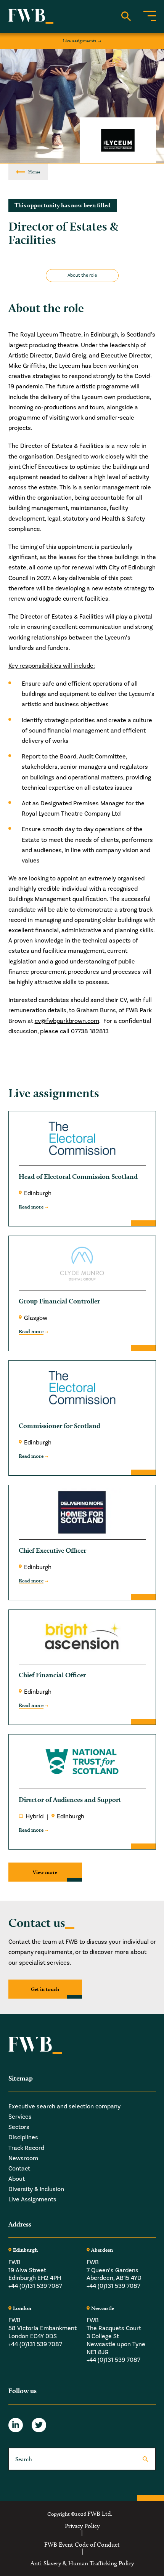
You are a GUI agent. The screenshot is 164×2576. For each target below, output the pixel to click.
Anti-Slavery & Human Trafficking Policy (82, 2563)
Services (20, 2117)
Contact (19, 2169)
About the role (82, 275)
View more (45, 1872)
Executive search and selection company (64, 2106)
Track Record (26, 2148)
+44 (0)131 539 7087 (35, 2286)
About (17, 2179)
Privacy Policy (82, 2526)
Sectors (19, 2127)
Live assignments (80, 41)
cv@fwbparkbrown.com (67, 1021)
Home (34, 172)
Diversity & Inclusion (36, 2189)
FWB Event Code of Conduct (82, 2545)
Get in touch (45, 1989)
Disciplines (23, 2137)
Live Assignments (32, 2199)
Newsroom (23, 2158)
